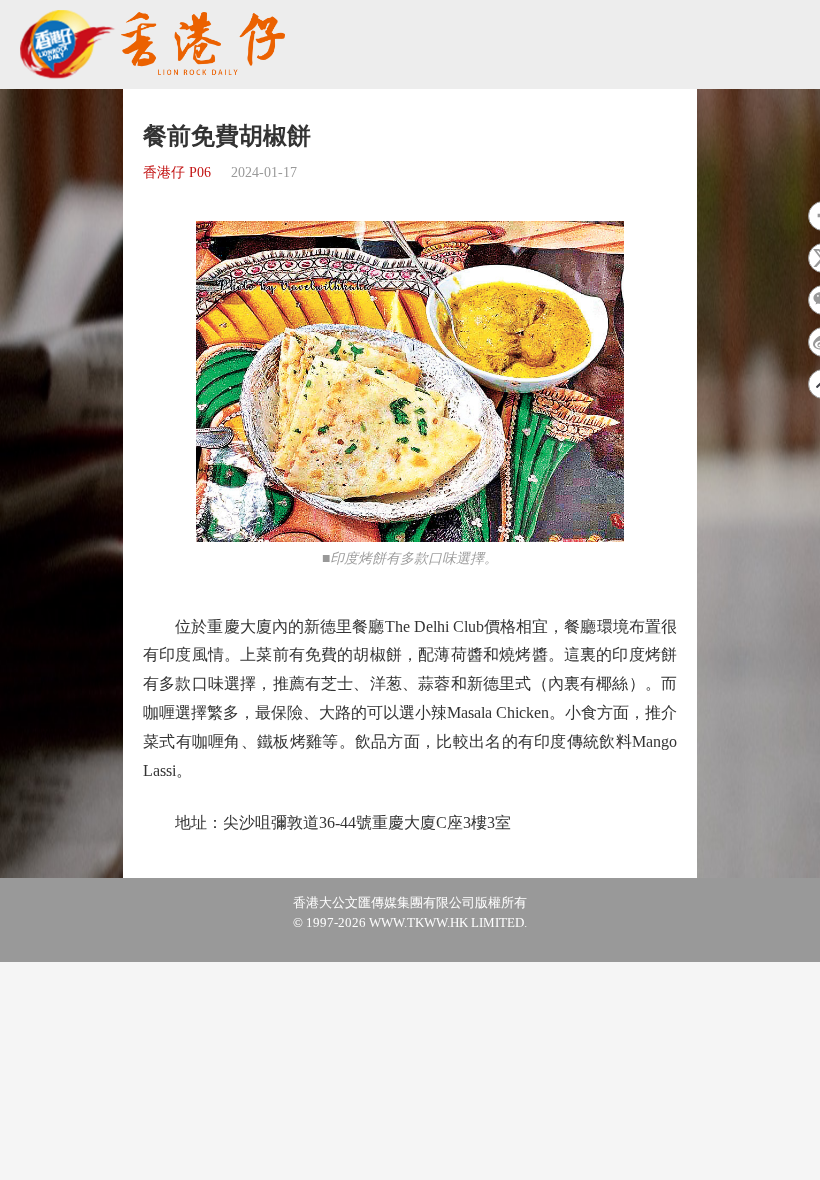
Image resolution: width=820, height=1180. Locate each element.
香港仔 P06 (177, 172)
